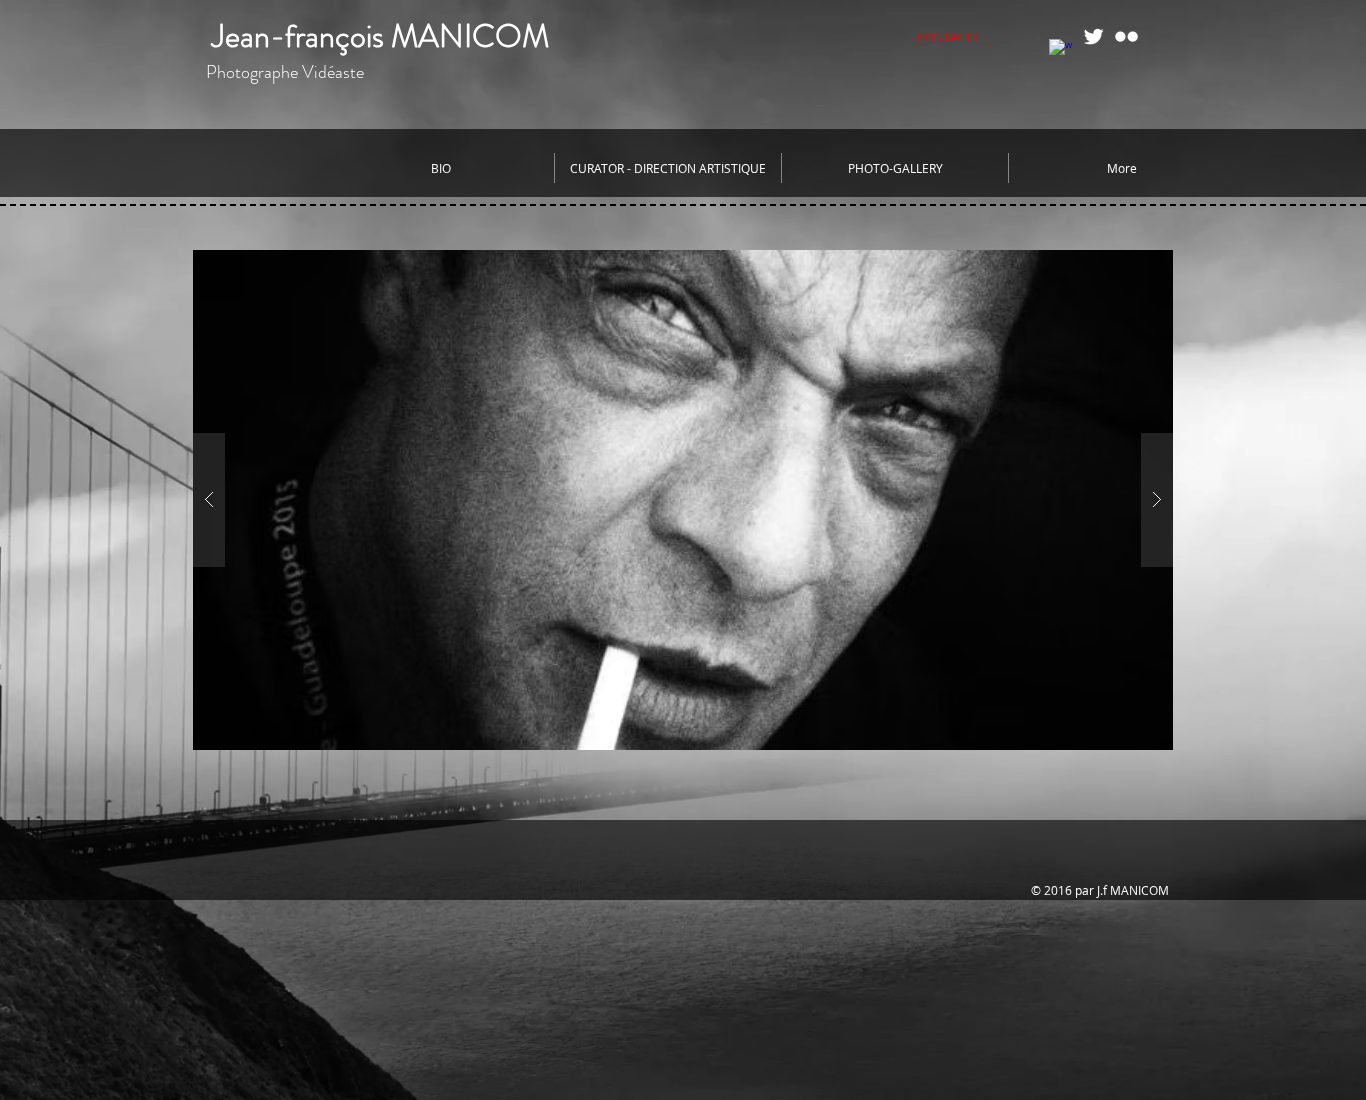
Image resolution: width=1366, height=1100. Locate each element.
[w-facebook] (1060, 50)
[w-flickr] (1126, 36)
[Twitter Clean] (1093, 36)
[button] (683, 500)
